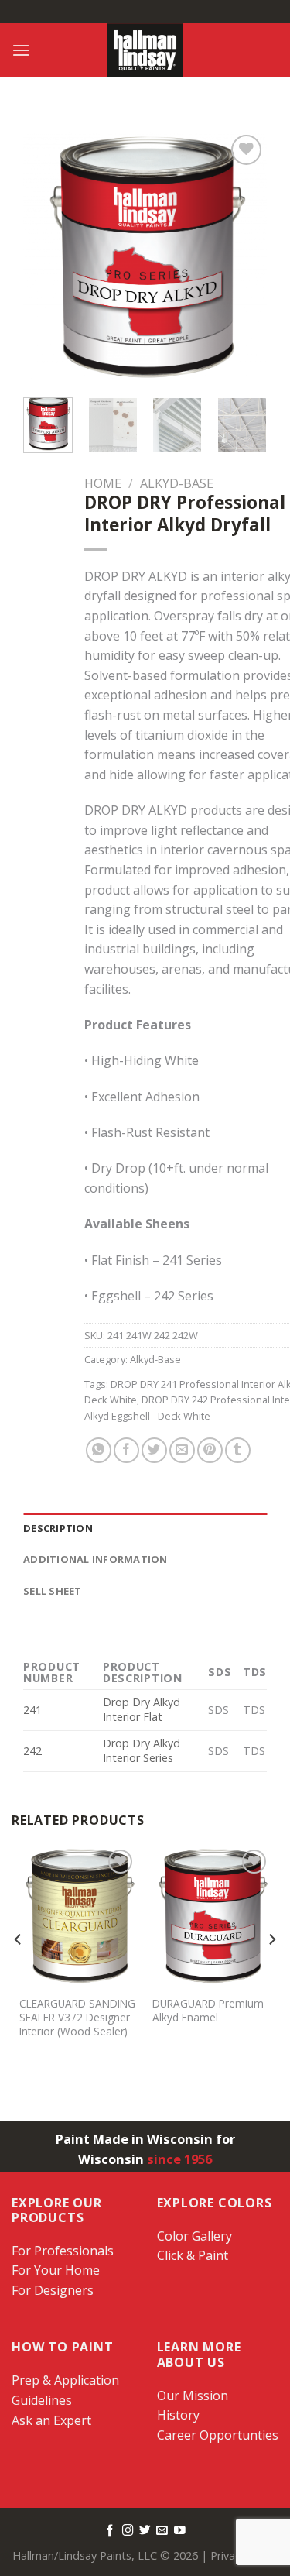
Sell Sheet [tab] (53, 1591)
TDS (254, 1710)
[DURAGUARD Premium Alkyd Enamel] (212, 1917)
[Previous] (47, 259)
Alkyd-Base (177, 483)
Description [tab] (58, 1528)
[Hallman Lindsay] (145, 50)
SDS (218, 1710)
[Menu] (21, 50)
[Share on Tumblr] (238, 1450)
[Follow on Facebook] (110, 2531)
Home (103, 483)
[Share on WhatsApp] (99, 1450)
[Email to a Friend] (182, 1450)
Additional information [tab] (96, 1559)
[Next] (243, 259)
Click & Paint (193, 2255)
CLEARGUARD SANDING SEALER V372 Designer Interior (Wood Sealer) (77, 2017)
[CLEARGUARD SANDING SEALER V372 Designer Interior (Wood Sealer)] (78, 1917)
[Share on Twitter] (154, 1450)
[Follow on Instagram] (128, 2531)
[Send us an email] (162, 2531)
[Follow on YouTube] (180, 2531)
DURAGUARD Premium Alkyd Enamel (208, 2010)
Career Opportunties (218, 2435)
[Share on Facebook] (126, 1450)
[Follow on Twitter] (145, 2531)
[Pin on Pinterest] (210, 1450)
